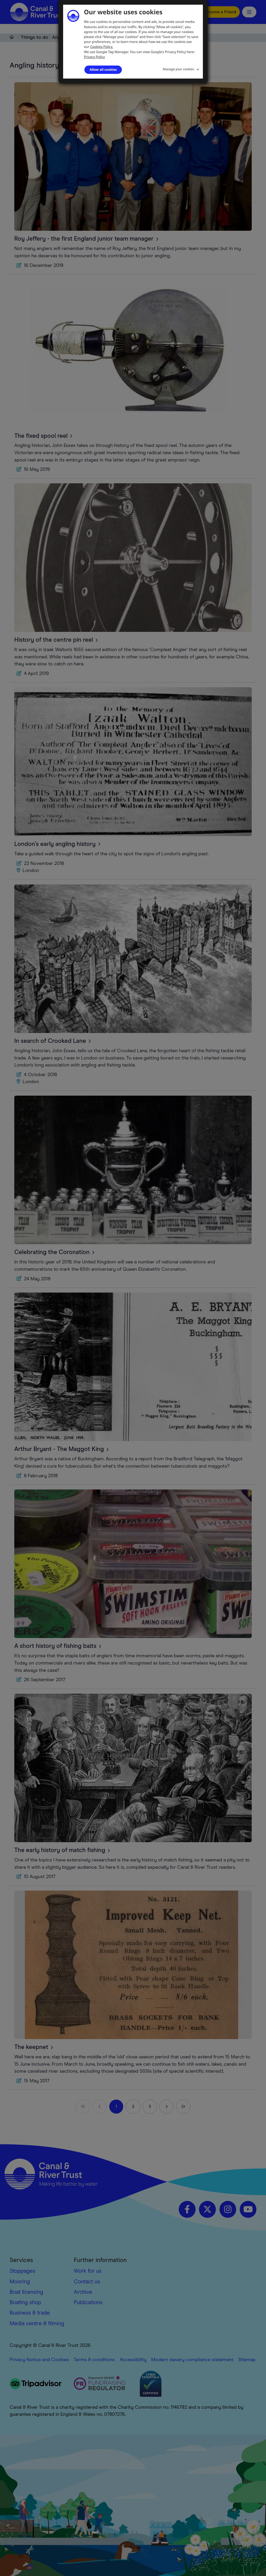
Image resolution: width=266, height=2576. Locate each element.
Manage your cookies (178, 69)
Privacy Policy (94, 57)
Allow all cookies (103, 69)
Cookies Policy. (102, 47)
